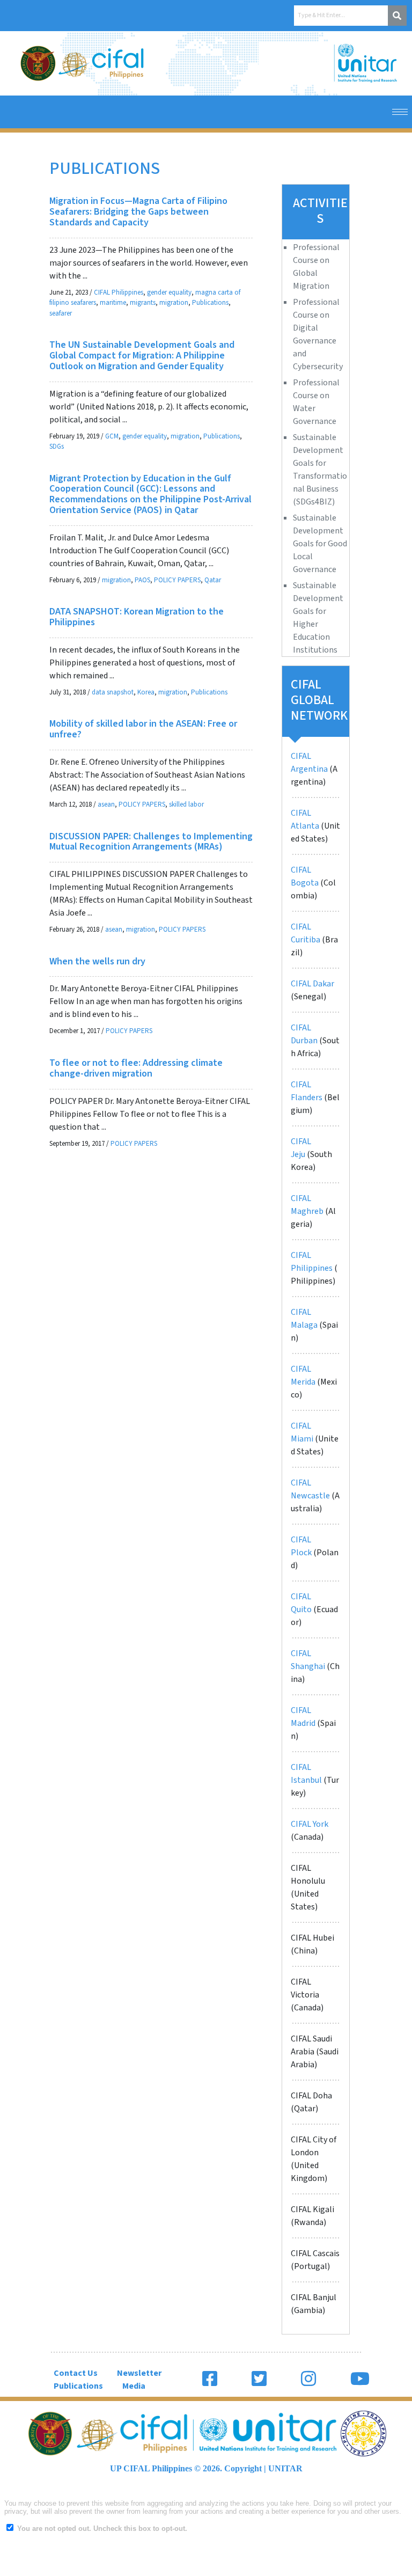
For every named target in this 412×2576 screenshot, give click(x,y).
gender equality (169, 292)
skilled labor (186, 804)
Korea (146, 692)
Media (134, 2386)
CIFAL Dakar (312, 984)
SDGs (57, 447)
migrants (143, 303)
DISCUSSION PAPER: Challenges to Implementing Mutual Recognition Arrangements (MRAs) (151, 842)
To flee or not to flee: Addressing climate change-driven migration (136, 1068)
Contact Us (76, 2373)
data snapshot (113, 692)
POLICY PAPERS (177, 580)
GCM (112, 436)
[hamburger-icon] (400, 112)
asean (106, 804)
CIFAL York (310, 1824)
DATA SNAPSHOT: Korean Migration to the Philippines (137, 617)
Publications (210, 303)
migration (174, 303)
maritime (113, 303)
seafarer (61, 313)
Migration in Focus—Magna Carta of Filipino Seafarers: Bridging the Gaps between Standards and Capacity (138, 212)
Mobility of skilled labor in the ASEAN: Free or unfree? (143, 729)
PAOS (142, 580)
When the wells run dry (97, 961)
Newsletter (139, 2373)
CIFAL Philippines (119, 292)
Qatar (213, 580)
